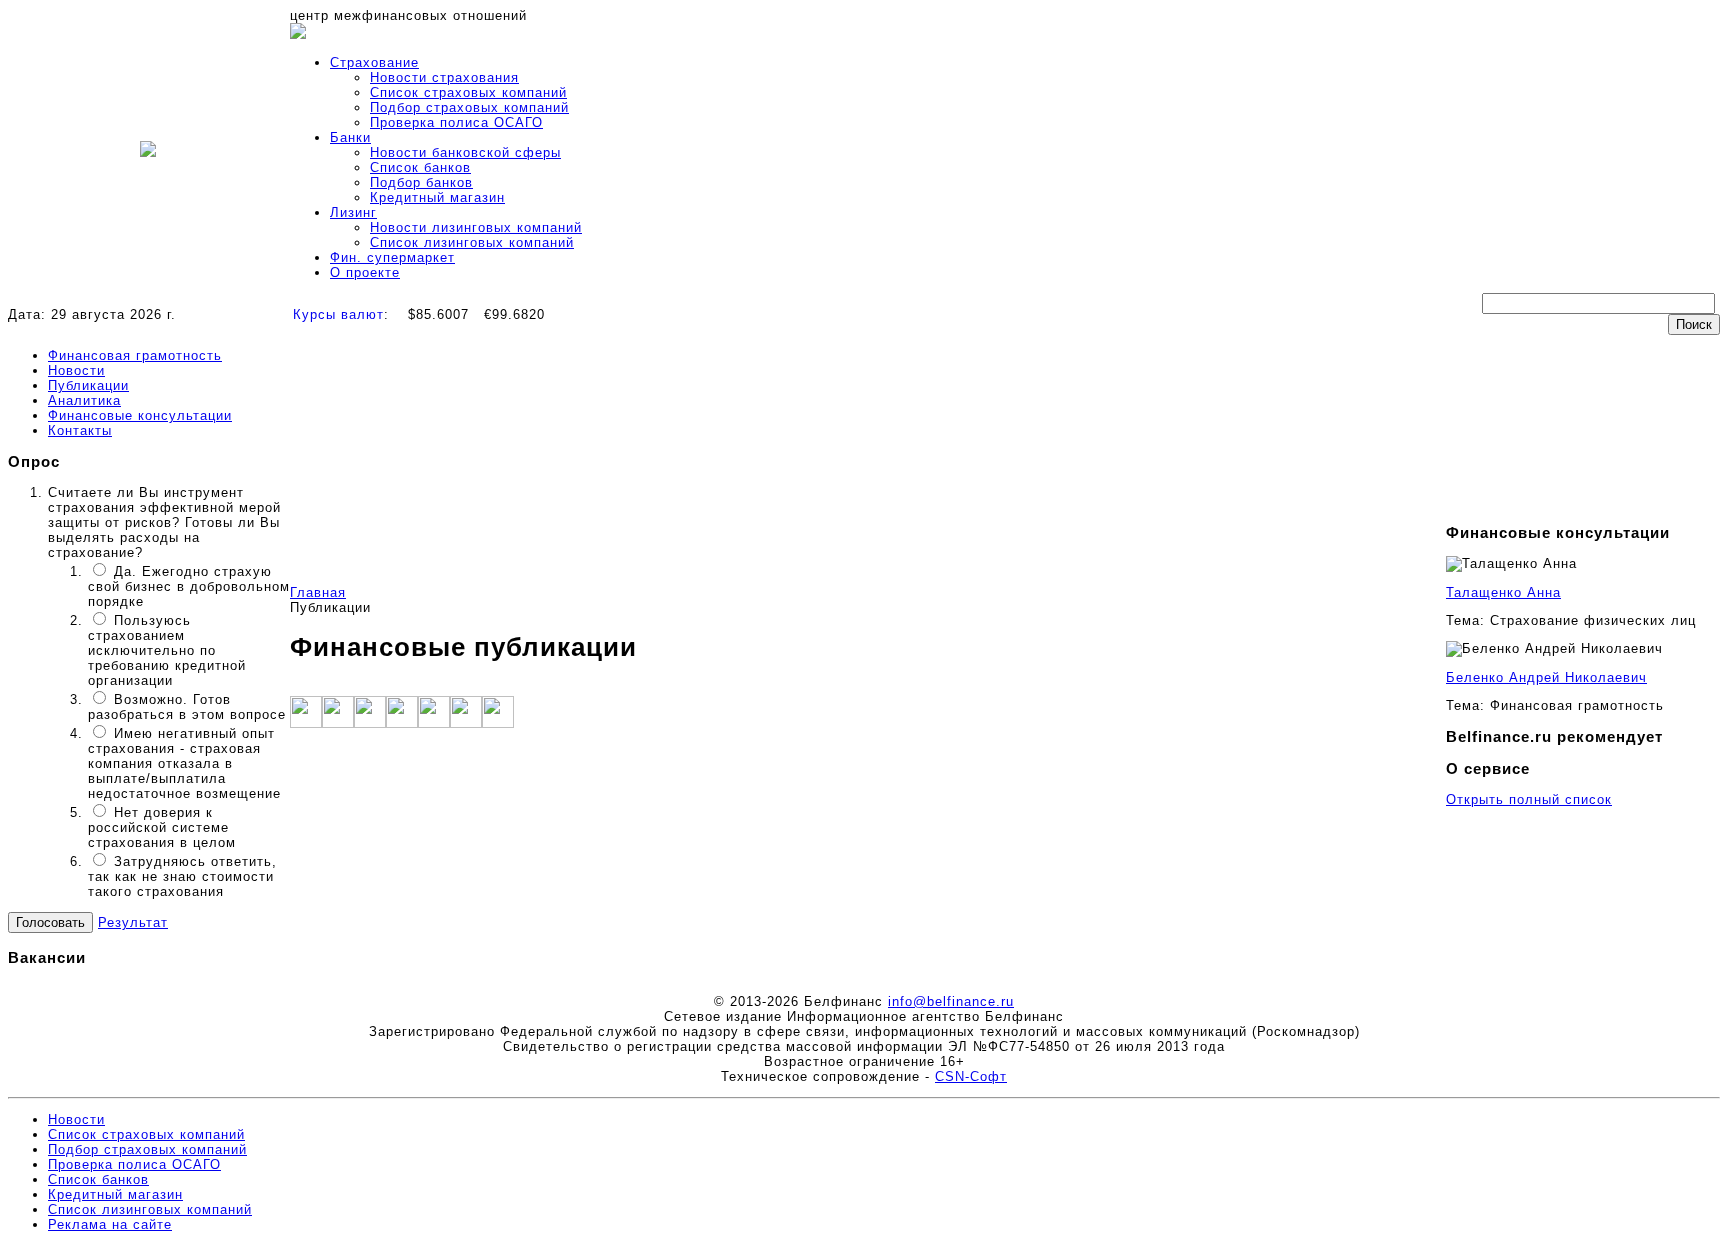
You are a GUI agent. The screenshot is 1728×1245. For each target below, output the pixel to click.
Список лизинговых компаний (472, 242)
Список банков (420, 167)
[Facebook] (306, 723)
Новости (76, 370)
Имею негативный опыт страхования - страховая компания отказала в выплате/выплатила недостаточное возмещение (184, 763)
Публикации (88, 385)
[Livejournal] (466, 723)
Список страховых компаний (468, 92)
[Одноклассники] (402, 723)
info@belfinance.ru (951, 1001)
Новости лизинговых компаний (476, 227)
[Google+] (370, 723)
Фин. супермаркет (392, 257)
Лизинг (353, 212)
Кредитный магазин (437, 197)
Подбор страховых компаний (469, 107)
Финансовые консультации (140, 415)
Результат (133, 922)
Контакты (80, 430)
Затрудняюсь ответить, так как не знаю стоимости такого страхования (182, 876)
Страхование (374, 62)
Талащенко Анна (1503, 592)
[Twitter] (338, 723)
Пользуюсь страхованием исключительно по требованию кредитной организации (167, 650)
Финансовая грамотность (135, 355)
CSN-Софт (971, 1076)
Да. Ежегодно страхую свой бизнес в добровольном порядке (189, 586)
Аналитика (84, 400)
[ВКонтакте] (434, 723)
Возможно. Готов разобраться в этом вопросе (187, 707)
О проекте (365, 272)
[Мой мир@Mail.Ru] (498, 723)
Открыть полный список (1529, 799)
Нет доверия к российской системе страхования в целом (162, 827)
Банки (350, 137)
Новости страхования (444, 77)
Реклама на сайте (110, 1224)
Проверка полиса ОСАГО (456, 122)
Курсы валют (338, 314)
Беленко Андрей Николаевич (1546, 677)
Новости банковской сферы (465, 152)
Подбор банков (421, 182)
